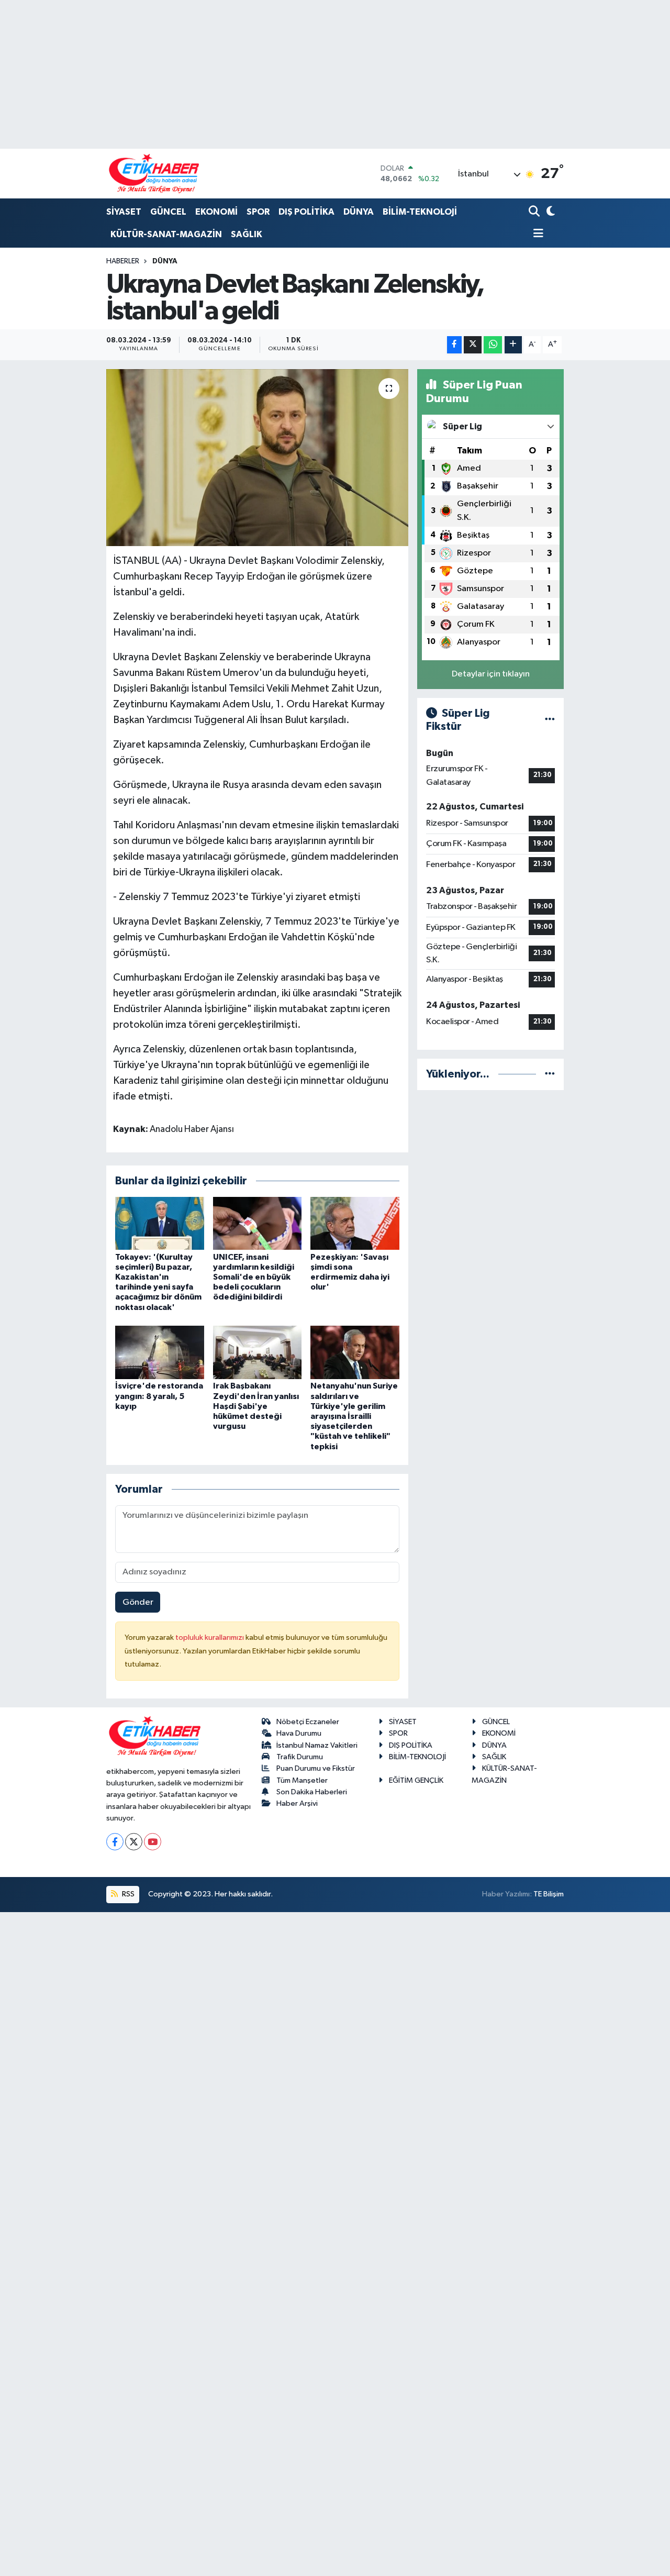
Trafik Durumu (300, 1757)
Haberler (123, 261)
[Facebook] (115, 1842)
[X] (134, 1842)
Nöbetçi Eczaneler (308, 1722)
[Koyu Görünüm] (550, 212)
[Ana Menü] (536, 234)
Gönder (138, 1602)
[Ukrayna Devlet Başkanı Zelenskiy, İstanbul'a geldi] (257, 458)
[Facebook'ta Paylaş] (454, 345)
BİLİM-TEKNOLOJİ (420, 212)
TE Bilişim (549, 1894)
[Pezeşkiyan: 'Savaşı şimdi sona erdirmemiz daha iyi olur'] (355, 1223)
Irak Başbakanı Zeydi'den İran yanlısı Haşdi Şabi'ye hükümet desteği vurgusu (256, 1406)
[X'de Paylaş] (473, 345)
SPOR (258, 212)
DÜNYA (359, 212)
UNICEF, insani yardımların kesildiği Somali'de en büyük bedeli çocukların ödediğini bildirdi (254, 1277)
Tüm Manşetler (302, 1780)
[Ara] (535, 212)
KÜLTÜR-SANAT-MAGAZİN (166, 234)
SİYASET (124, 212)
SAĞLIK (247, 234)
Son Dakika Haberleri (312, 1792)
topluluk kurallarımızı (210, 1637)
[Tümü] (550, 1074)
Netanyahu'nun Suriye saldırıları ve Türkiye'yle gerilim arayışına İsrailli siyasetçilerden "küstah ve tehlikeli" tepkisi (354, 1416)
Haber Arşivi (297, 1803)
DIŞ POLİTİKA (306, 212)
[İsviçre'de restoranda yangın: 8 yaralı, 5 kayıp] (160, 1352)
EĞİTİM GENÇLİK (416, 1780)
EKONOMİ (216, 212)
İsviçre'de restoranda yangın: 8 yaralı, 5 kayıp (159, 1396)
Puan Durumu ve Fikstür (316, 1768)
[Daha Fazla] (513, 345)
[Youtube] (153, 1842)
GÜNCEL (168, 212)
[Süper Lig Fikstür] (550, 720)
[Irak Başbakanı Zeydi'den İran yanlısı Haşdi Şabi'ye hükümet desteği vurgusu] (258, 1352)
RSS (127, 1894)
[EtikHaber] (154, 174)
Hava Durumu (299, 1733)
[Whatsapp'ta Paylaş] (493, 345)
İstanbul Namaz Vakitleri (317, 1745)
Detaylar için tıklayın (491, 674)
